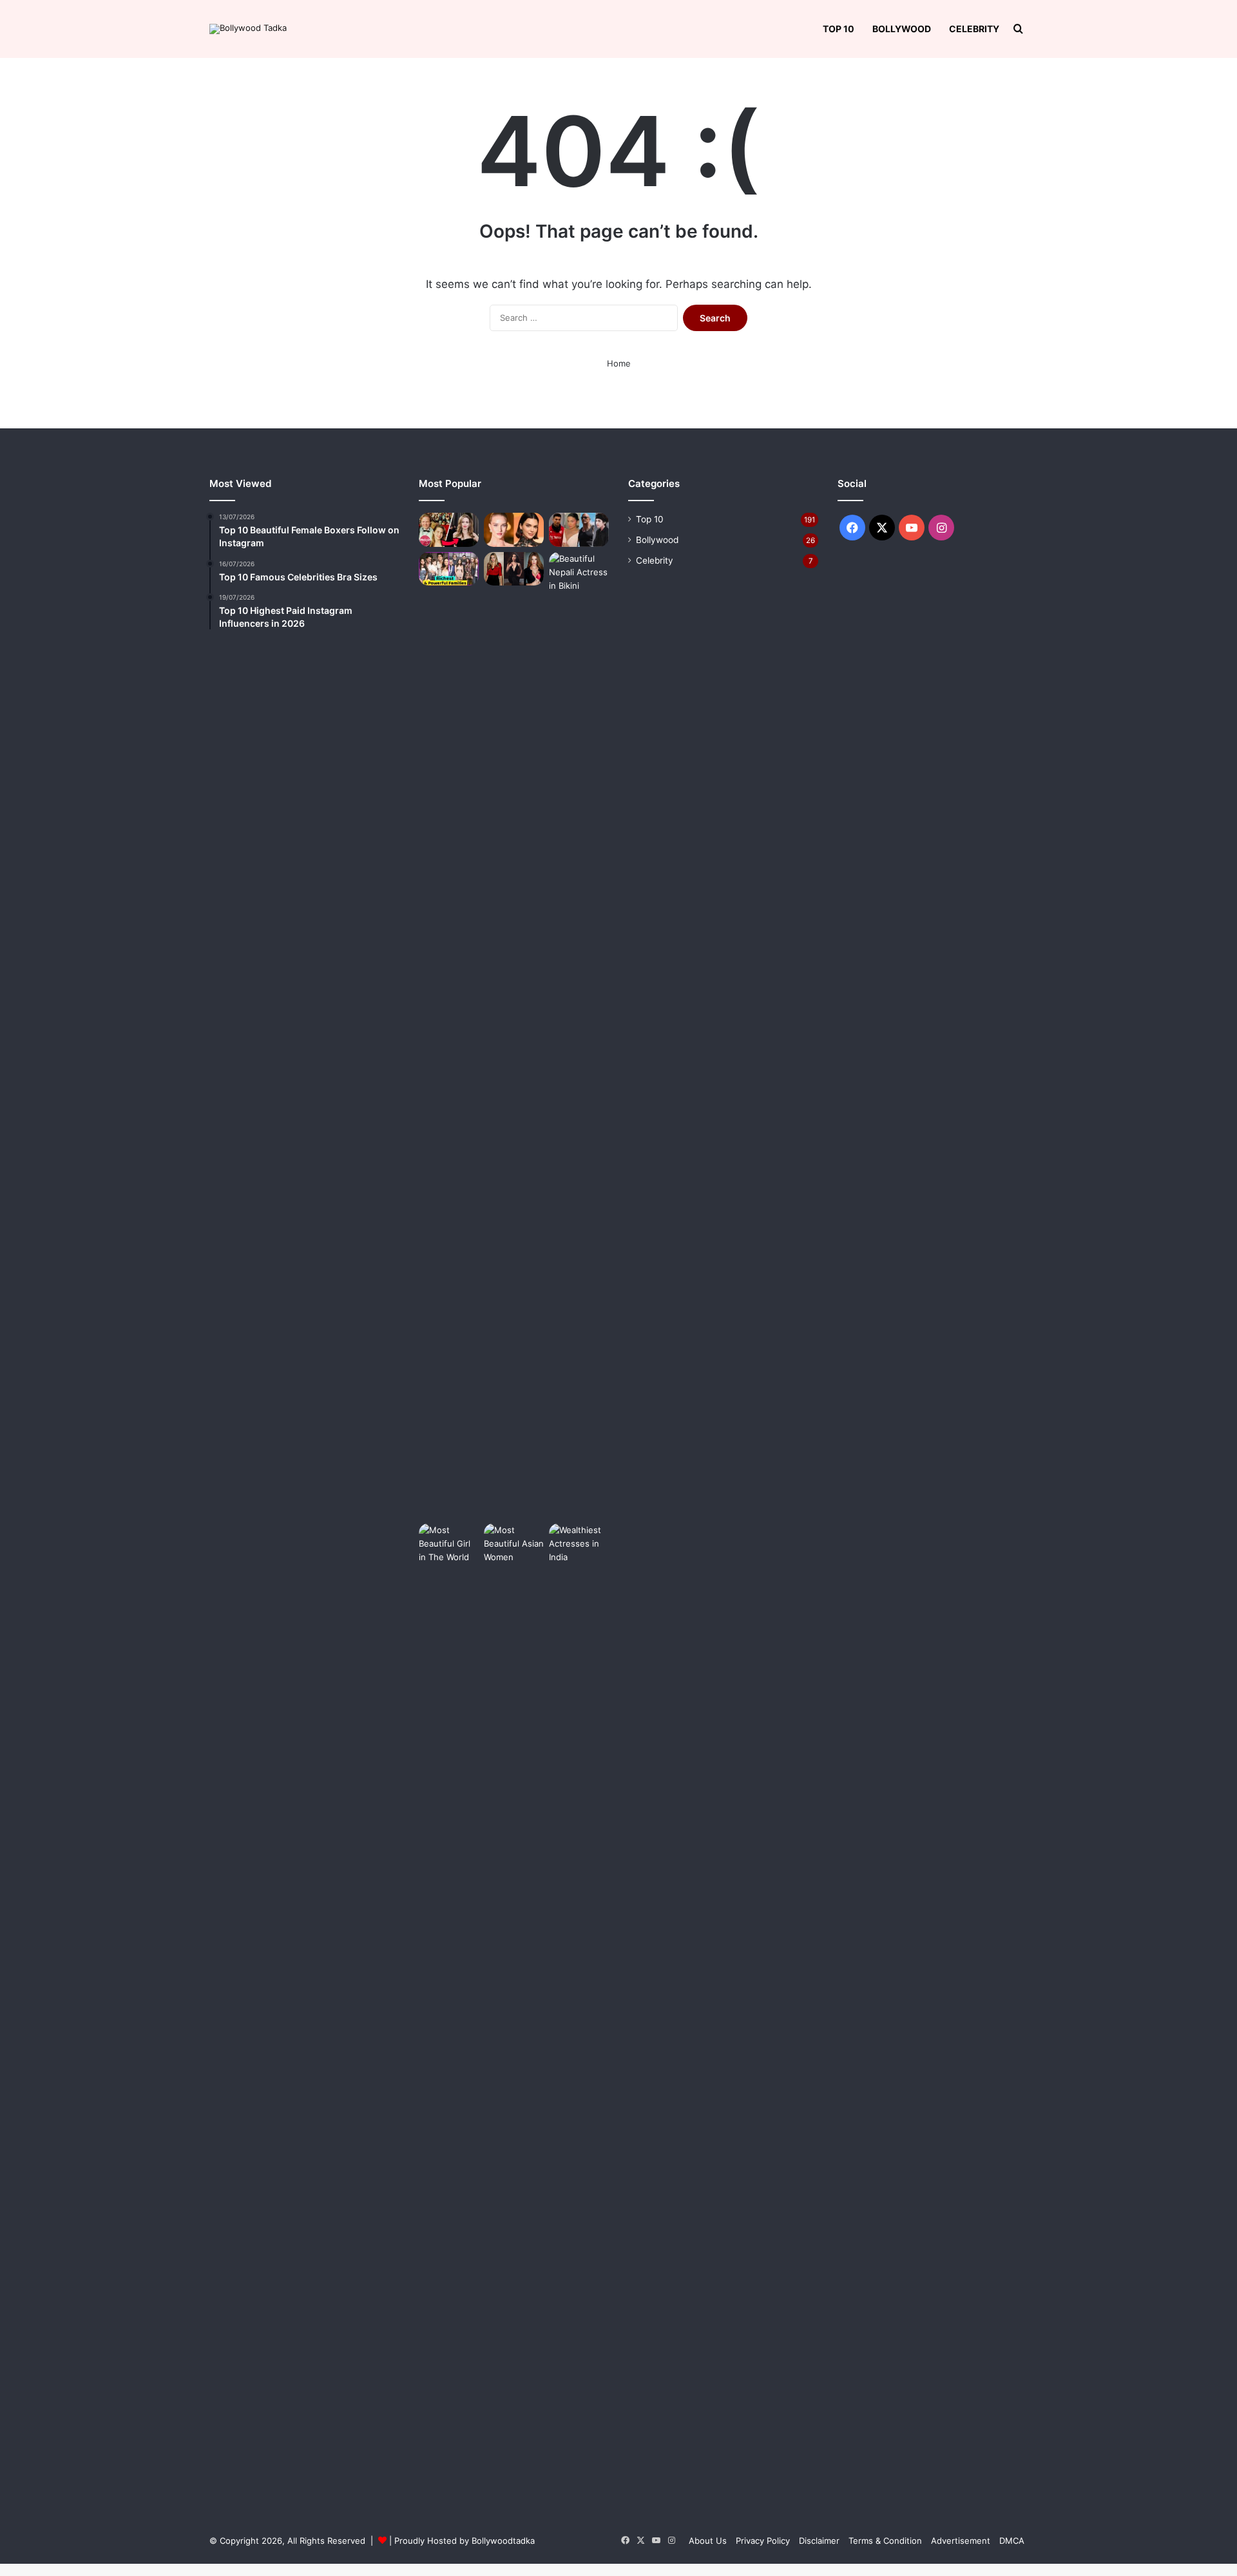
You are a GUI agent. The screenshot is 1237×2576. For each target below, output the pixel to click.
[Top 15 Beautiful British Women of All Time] (514, 569)
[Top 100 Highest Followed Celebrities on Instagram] (579, 530)
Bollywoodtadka (503, 2541)
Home (619, 363)
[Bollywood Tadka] (248, 29)
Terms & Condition (885, 2541)
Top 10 (839, 29)
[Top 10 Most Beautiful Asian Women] (514, 2007)
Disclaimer (819, 2541)
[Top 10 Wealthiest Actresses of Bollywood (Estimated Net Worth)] (579, 2007)
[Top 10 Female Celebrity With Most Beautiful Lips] (514, 530)
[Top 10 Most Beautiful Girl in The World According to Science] (449, 2007)
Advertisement (961, 2541)
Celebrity (974, 29)
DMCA (1012, 2541)
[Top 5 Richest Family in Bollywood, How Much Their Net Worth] (449, 569)
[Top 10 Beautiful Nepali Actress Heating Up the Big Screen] (579, 1035)
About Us (708, 2541)
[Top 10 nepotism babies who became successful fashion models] (449, 530)
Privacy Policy (763, 2541)
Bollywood (902, 29)
